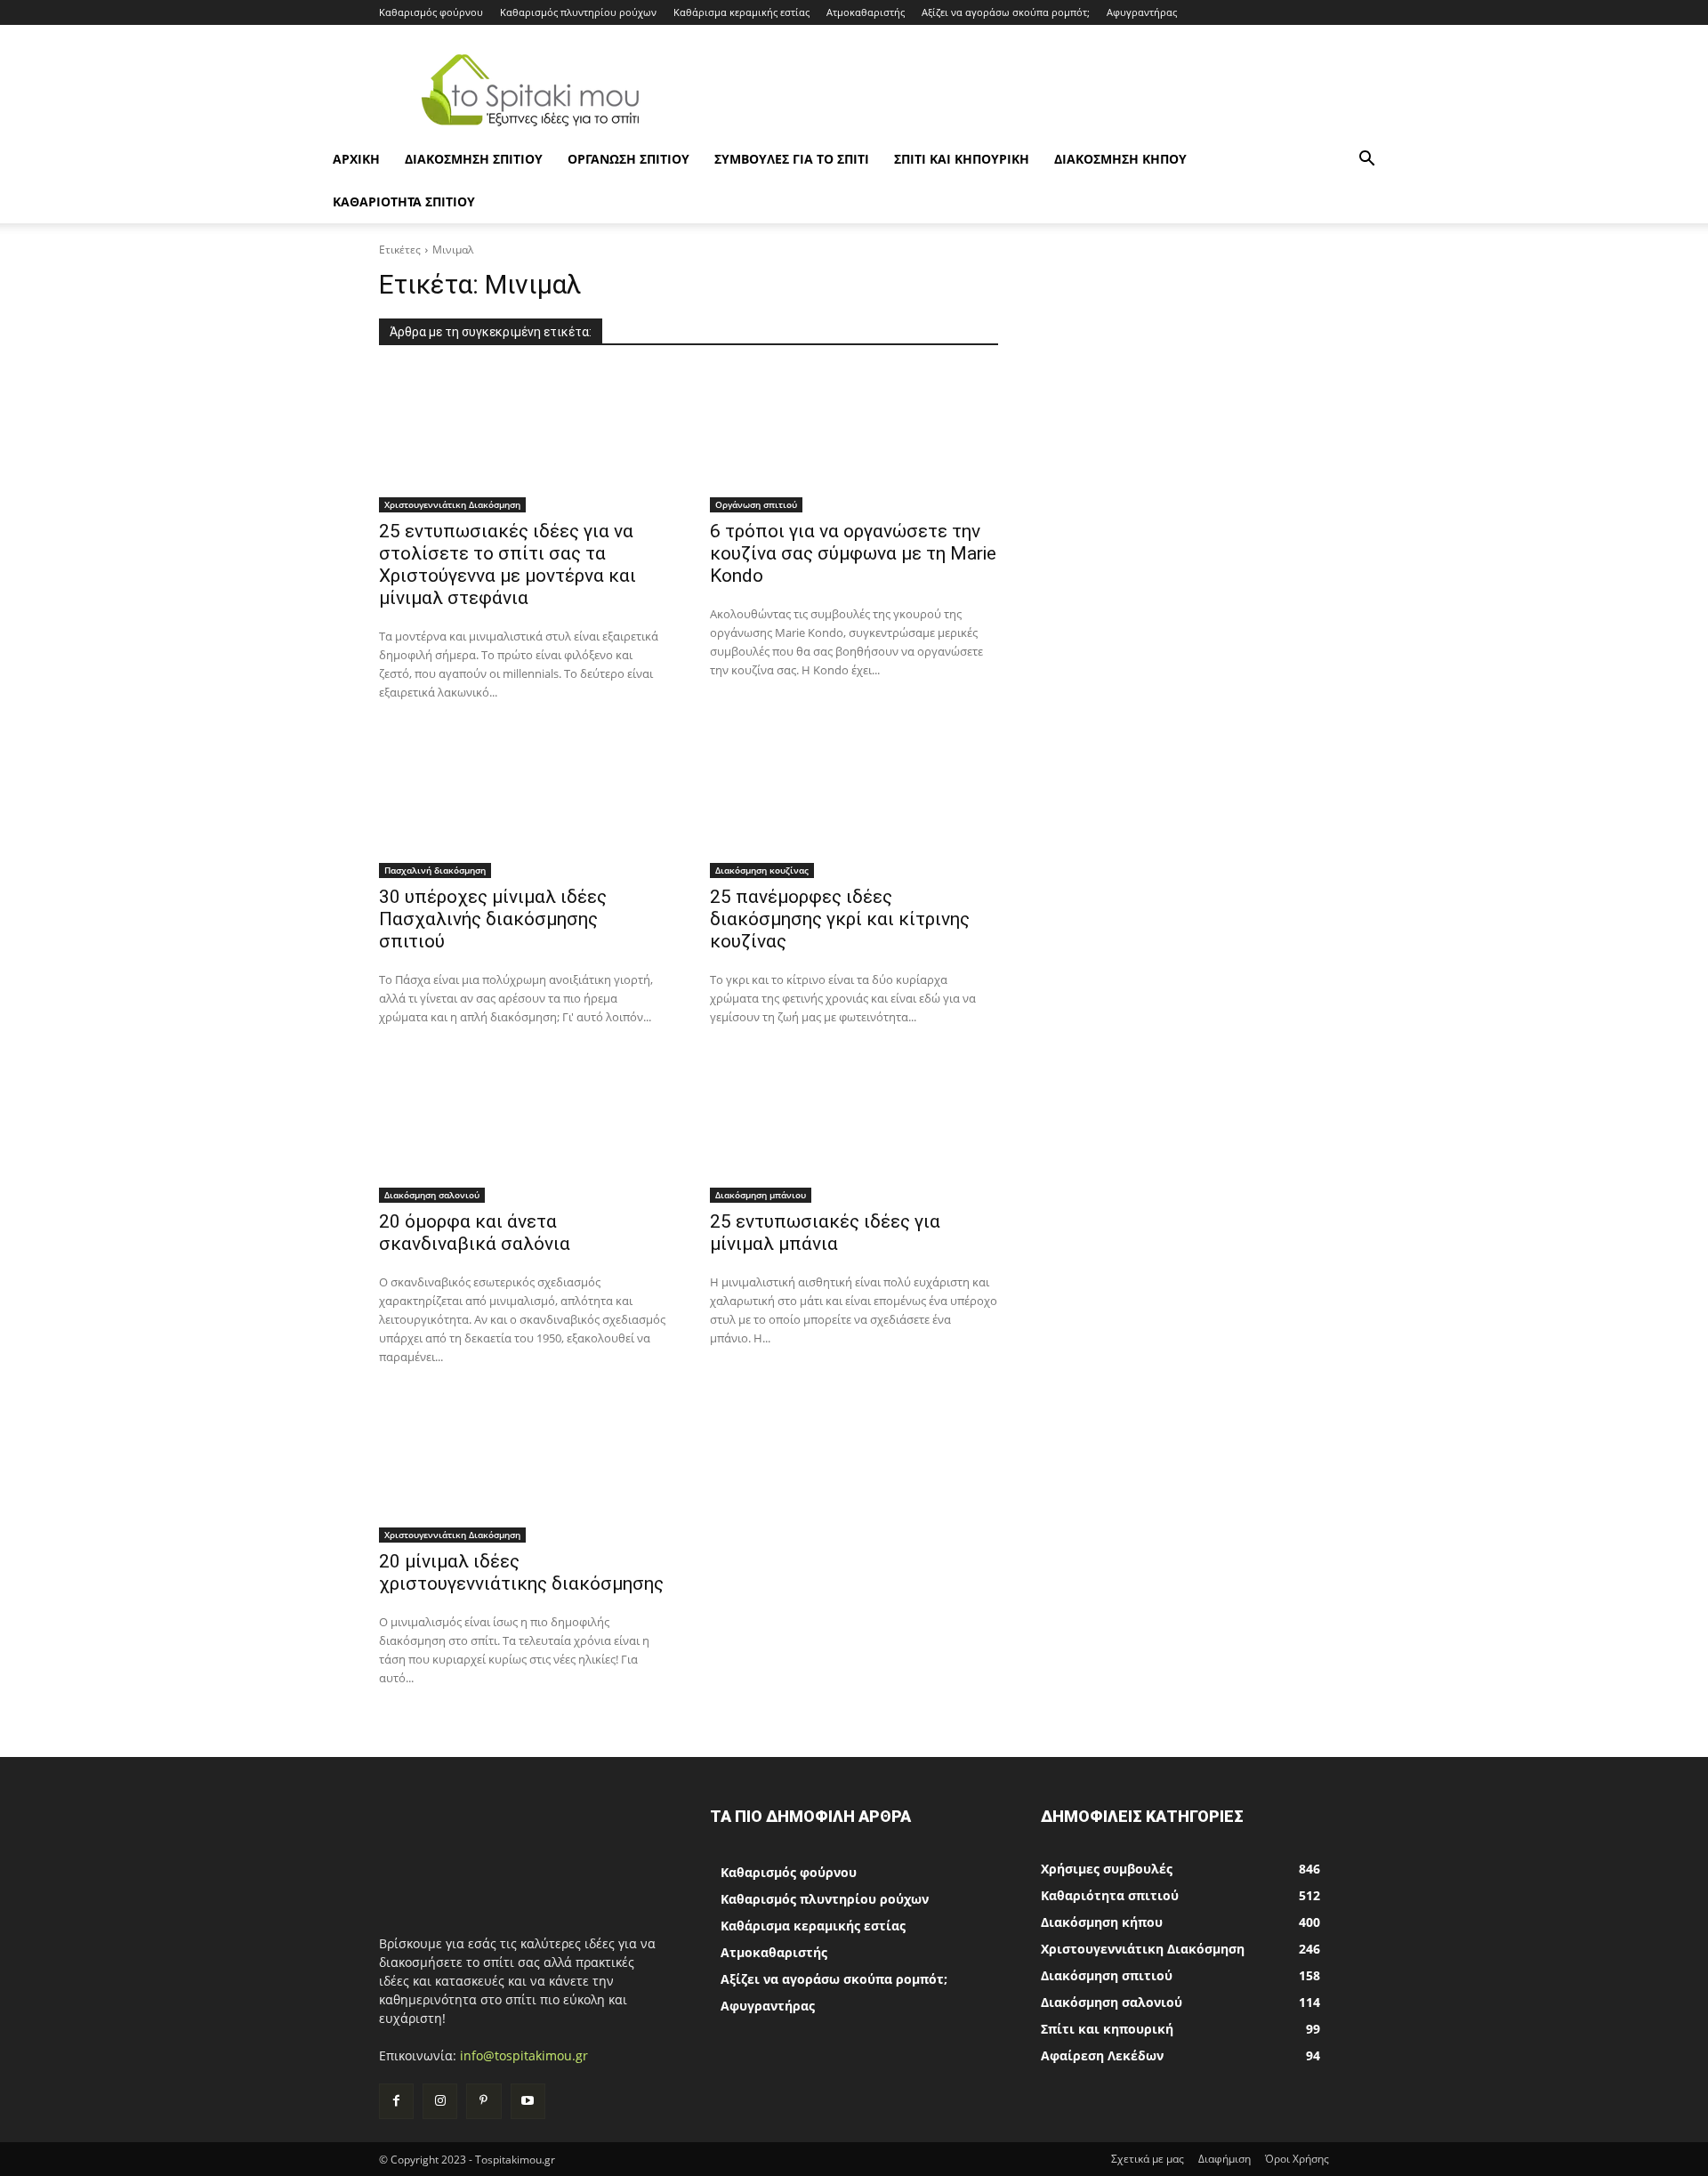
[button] (1366, 161)
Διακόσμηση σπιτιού (474, 159)
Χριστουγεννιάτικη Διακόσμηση (452, 504)
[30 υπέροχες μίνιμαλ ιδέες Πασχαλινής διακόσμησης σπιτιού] (523, 806)
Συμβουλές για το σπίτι (792, 159)
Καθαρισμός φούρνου (431, 12)
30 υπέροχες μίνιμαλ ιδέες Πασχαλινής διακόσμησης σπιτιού (493, 919)
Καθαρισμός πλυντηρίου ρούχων (578, 12)
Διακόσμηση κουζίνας (762, 870)
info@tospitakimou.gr (524, 2055)
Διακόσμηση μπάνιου (761, 1195)
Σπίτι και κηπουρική (962, 159)
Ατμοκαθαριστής (866, 12)
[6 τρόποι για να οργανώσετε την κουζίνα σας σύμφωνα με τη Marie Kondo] (854, 440)
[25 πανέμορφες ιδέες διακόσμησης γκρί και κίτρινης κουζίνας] (854, 806)
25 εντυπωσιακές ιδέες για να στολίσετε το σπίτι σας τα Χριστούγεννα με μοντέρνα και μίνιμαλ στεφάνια (508, 564)
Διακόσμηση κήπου (1120, 159)
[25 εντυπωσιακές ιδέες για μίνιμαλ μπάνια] (854, 1131)
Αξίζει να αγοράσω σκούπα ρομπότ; (1006, 12)
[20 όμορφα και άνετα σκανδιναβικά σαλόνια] (523, 1131)
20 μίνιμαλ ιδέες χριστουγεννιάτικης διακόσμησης (521, 1572)
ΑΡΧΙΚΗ (356, 159)
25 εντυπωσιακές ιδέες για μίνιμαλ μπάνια (825, 1233)
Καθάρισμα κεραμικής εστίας (741, 12)
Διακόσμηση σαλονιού (432, 1195)
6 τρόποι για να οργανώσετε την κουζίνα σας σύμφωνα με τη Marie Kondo (853, 553)
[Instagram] (440, 2101)
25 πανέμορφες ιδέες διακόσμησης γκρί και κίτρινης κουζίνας (840, 919)
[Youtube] (528, 2101)
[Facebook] (396, 2101)
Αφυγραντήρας (1142, 12)
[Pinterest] (483, 2101)
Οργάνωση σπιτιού (628, 159)
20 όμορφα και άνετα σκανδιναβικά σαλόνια (475, 1233)
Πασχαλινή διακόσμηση (435, 870)
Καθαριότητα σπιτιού (404, 201)
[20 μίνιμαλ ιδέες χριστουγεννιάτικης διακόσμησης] (523, 1471)
